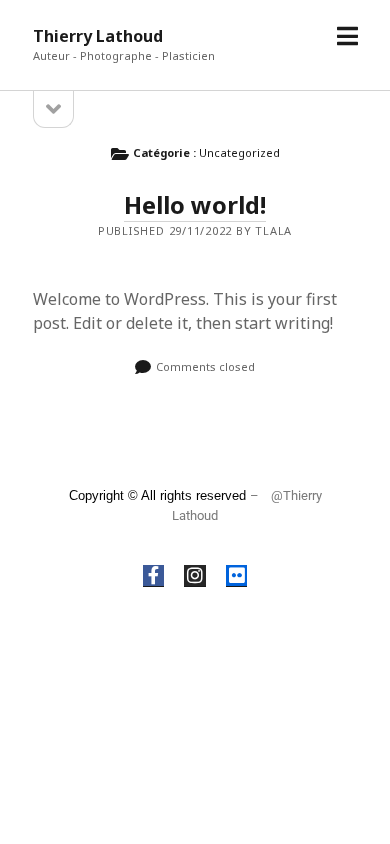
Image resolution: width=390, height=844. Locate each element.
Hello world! (195, 204)
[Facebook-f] (154, 576)
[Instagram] (195, 576)
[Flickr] (237, 576)
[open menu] (347, 36)
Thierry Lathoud (98, 36)
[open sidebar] (53, 109)
